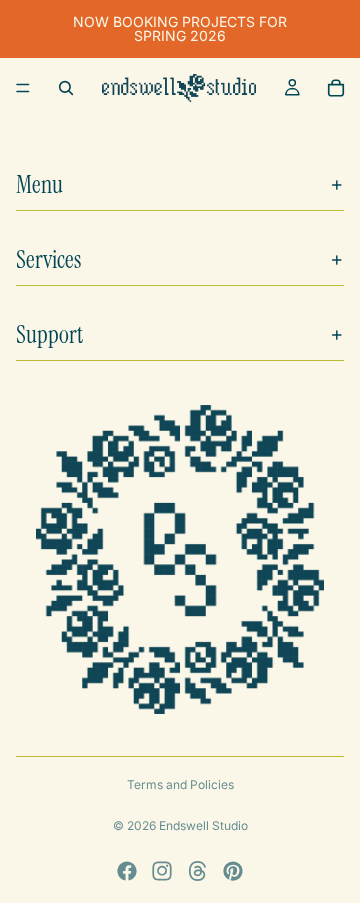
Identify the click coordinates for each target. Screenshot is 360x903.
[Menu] (23, 88)
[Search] (66, 88)
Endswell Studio (203, 825)
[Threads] (198, 871)
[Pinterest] (233, 871)
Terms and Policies (180, 784)
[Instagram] (162, 871)
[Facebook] (127, 871)
